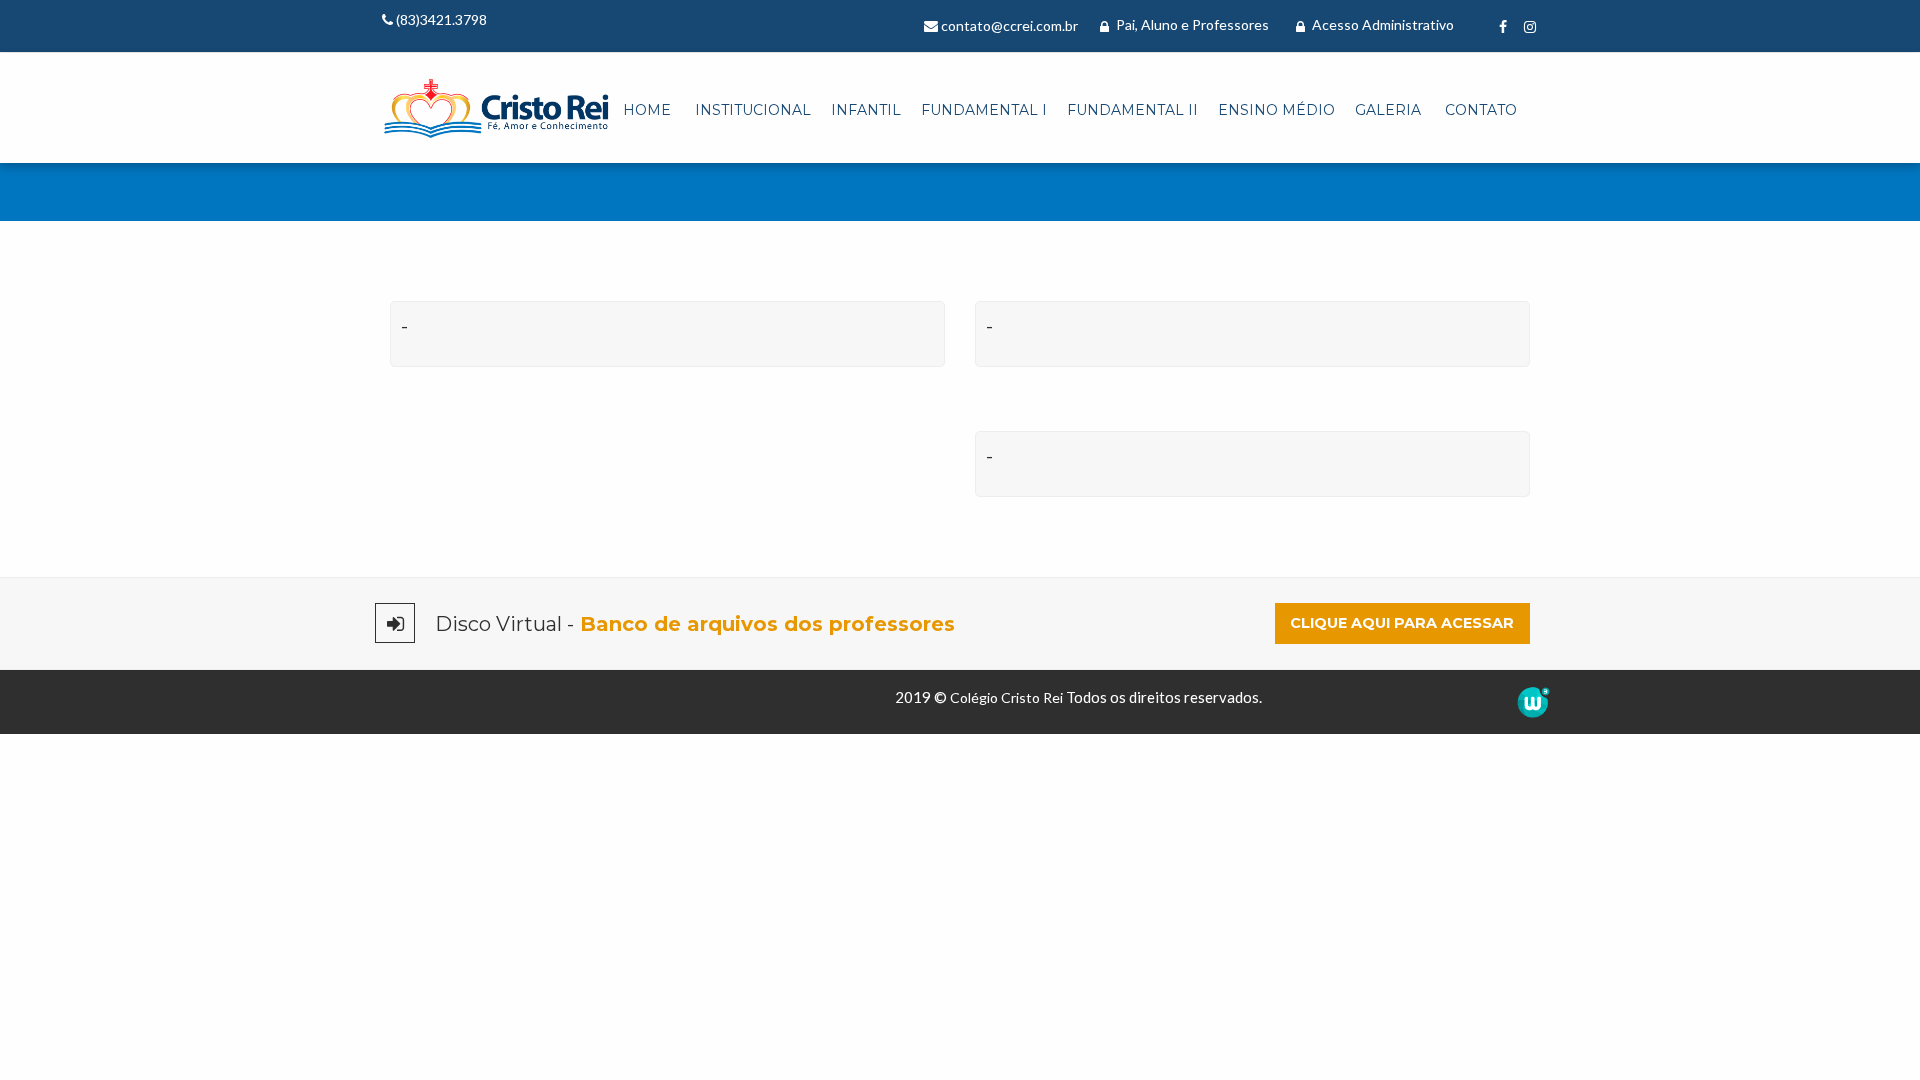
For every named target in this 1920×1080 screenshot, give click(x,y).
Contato (1481, 110)
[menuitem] (647, 111)
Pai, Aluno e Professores (1191, 24)
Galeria (1388, 110)
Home (647, 110)
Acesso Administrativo (1381, 24)
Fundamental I (984, 110)
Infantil (866, 110)
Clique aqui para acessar (1402, 623)
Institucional (753, 110)
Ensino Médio (1276, 110)
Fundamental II (1132, 110)
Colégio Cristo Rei (1006, 697)
